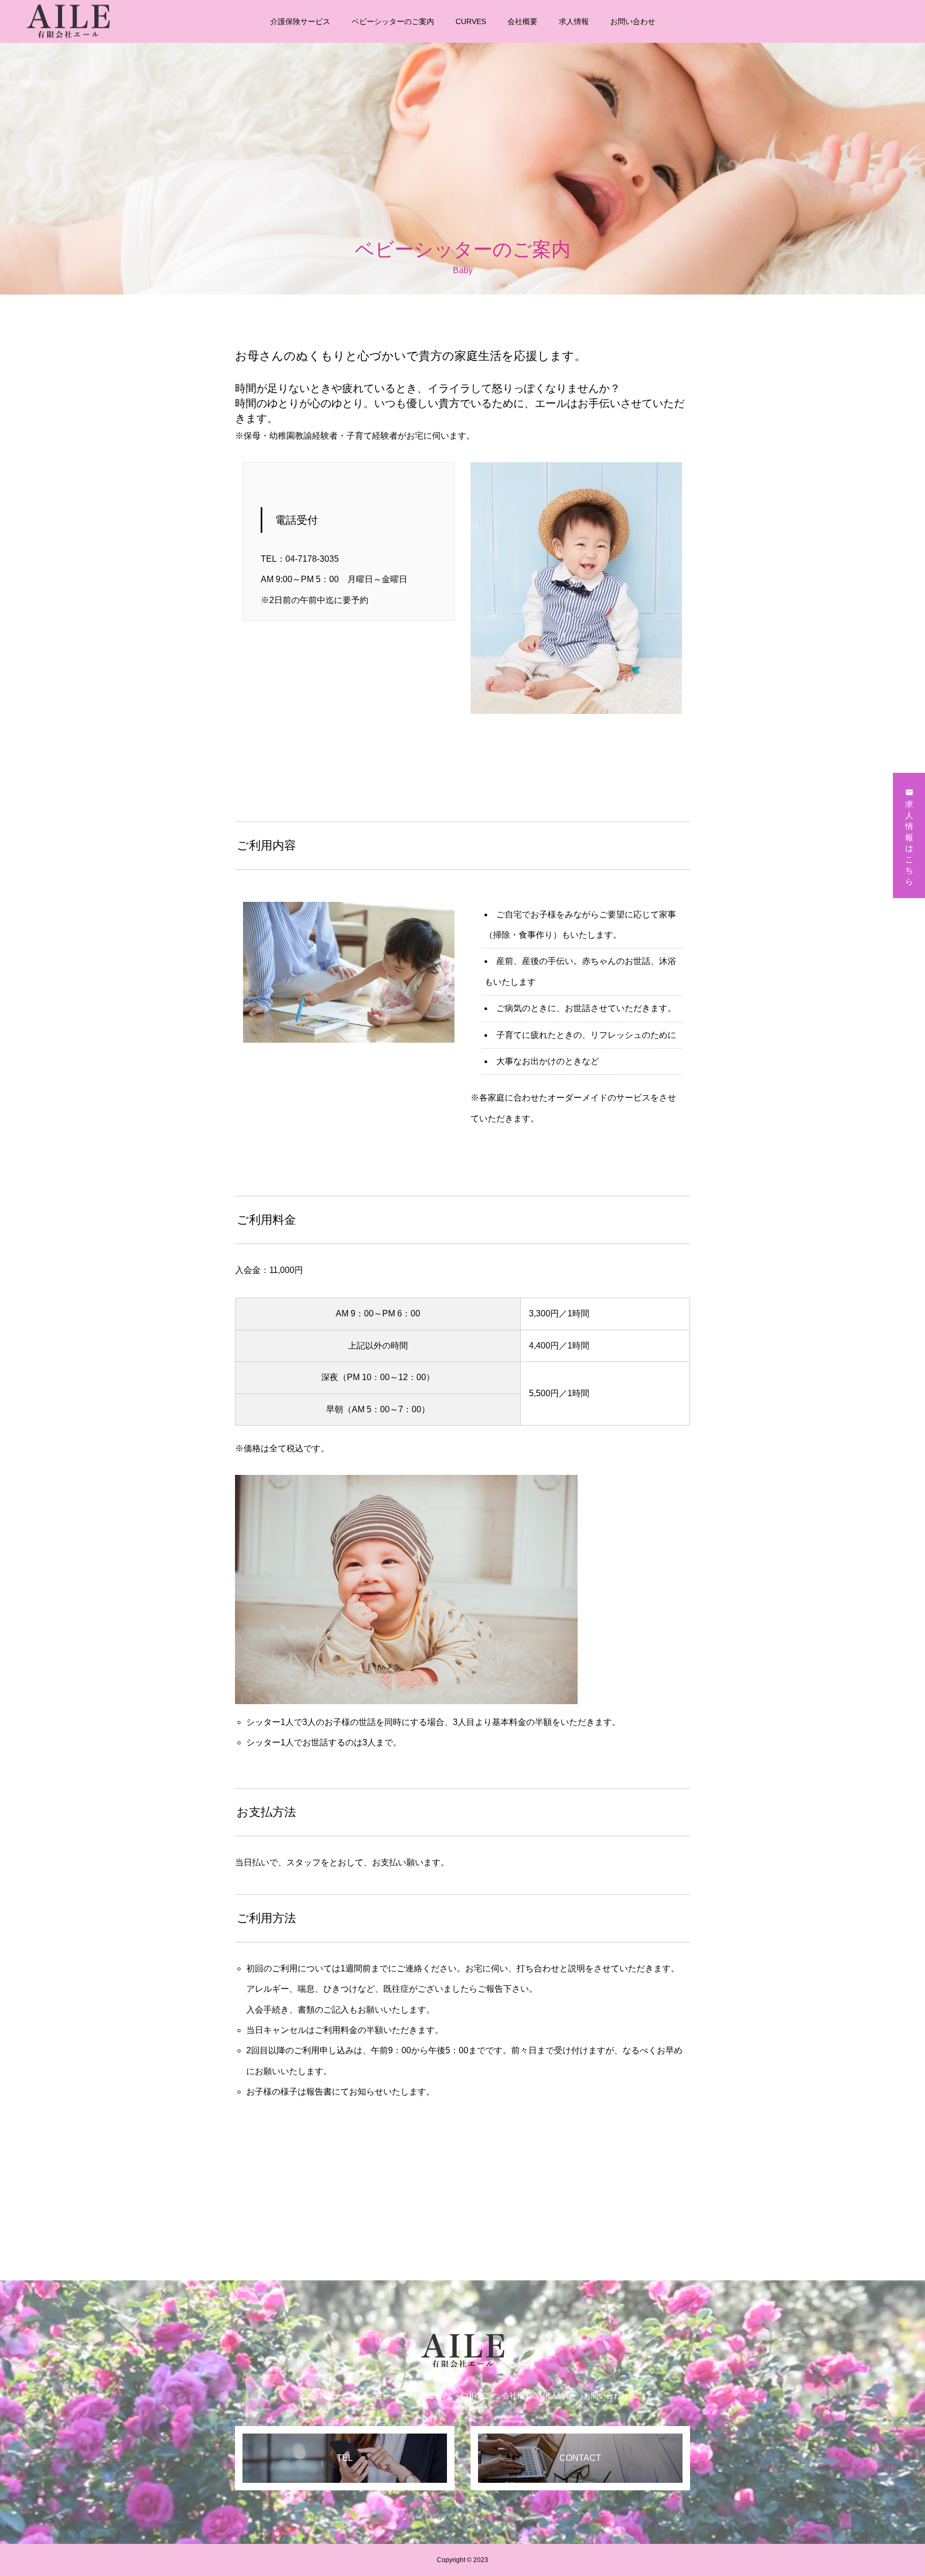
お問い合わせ (633, 21)
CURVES (471, 21)
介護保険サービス (300, 21)
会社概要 (522, 21)
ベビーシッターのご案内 (393, 21)
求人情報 (574, 21)
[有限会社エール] (68, 21)
